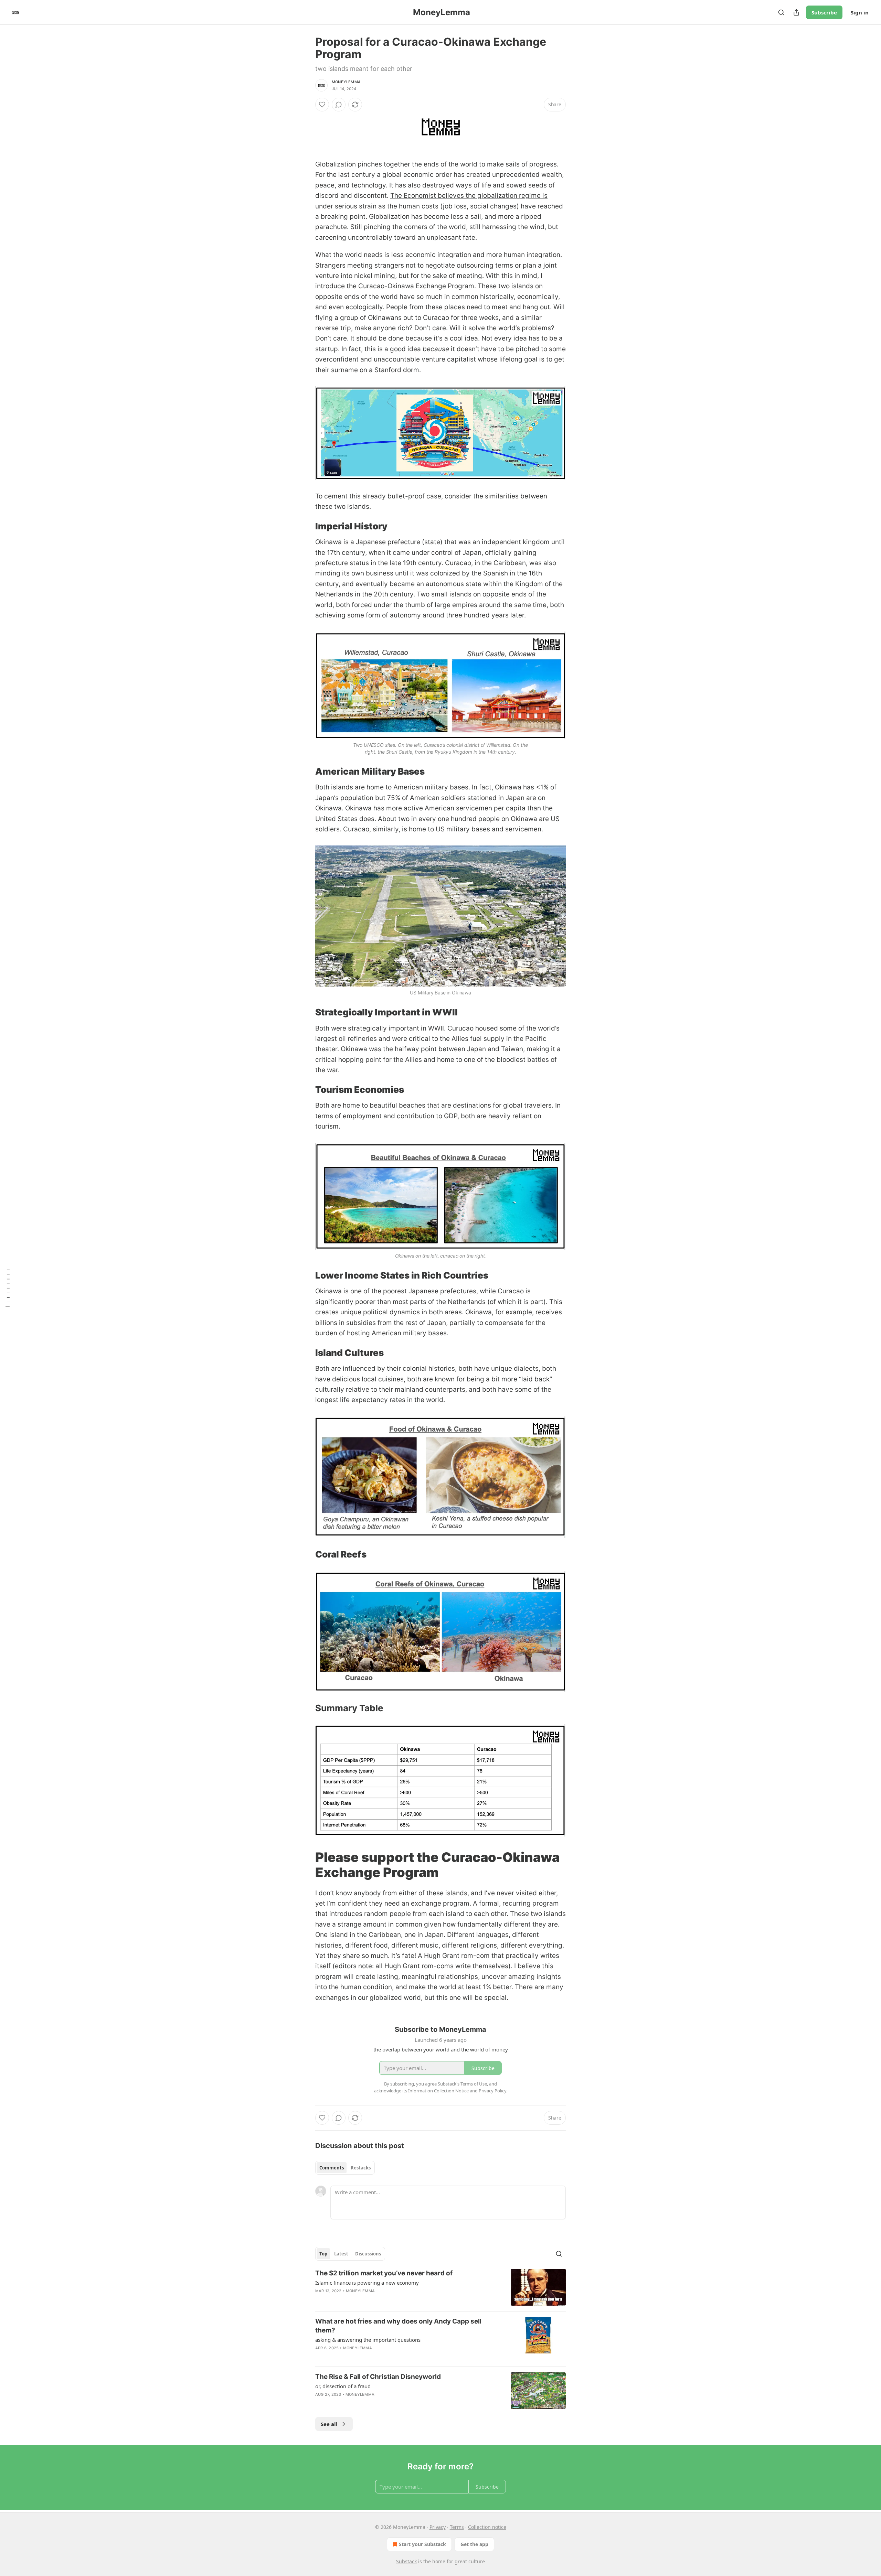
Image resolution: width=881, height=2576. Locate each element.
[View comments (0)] (339, 105)
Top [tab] (323, 2254)
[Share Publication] (796, 12)
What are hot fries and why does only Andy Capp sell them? (398, 2326)
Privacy (438, 2527)
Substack (406, 2561)
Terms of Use (474, 2084)
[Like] (322, 105)
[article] (440, 2287)
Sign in (860, 12)
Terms (457, 2527)
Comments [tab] (332, 2168)
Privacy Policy (492, 2091)
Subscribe (824, 12)
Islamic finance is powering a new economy (367, 2283)
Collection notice (487, 2527)
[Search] (781, 12)
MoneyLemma (346, 82)
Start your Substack (422, 2544)
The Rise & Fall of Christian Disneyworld (378, 2377)
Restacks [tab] (361, 2168)
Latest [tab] (341, 2254)
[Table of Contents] (8, 1288)
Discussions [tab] (368, 2254)
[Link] (306, 526)
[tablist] (345, 2168)
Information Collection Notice (438, 2091)
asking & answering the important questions (368, 2340)
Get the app (474, 2544)
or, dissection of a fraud (343, 2386)
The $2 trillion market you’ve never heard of (384, 2273)
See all (329, 2424)
